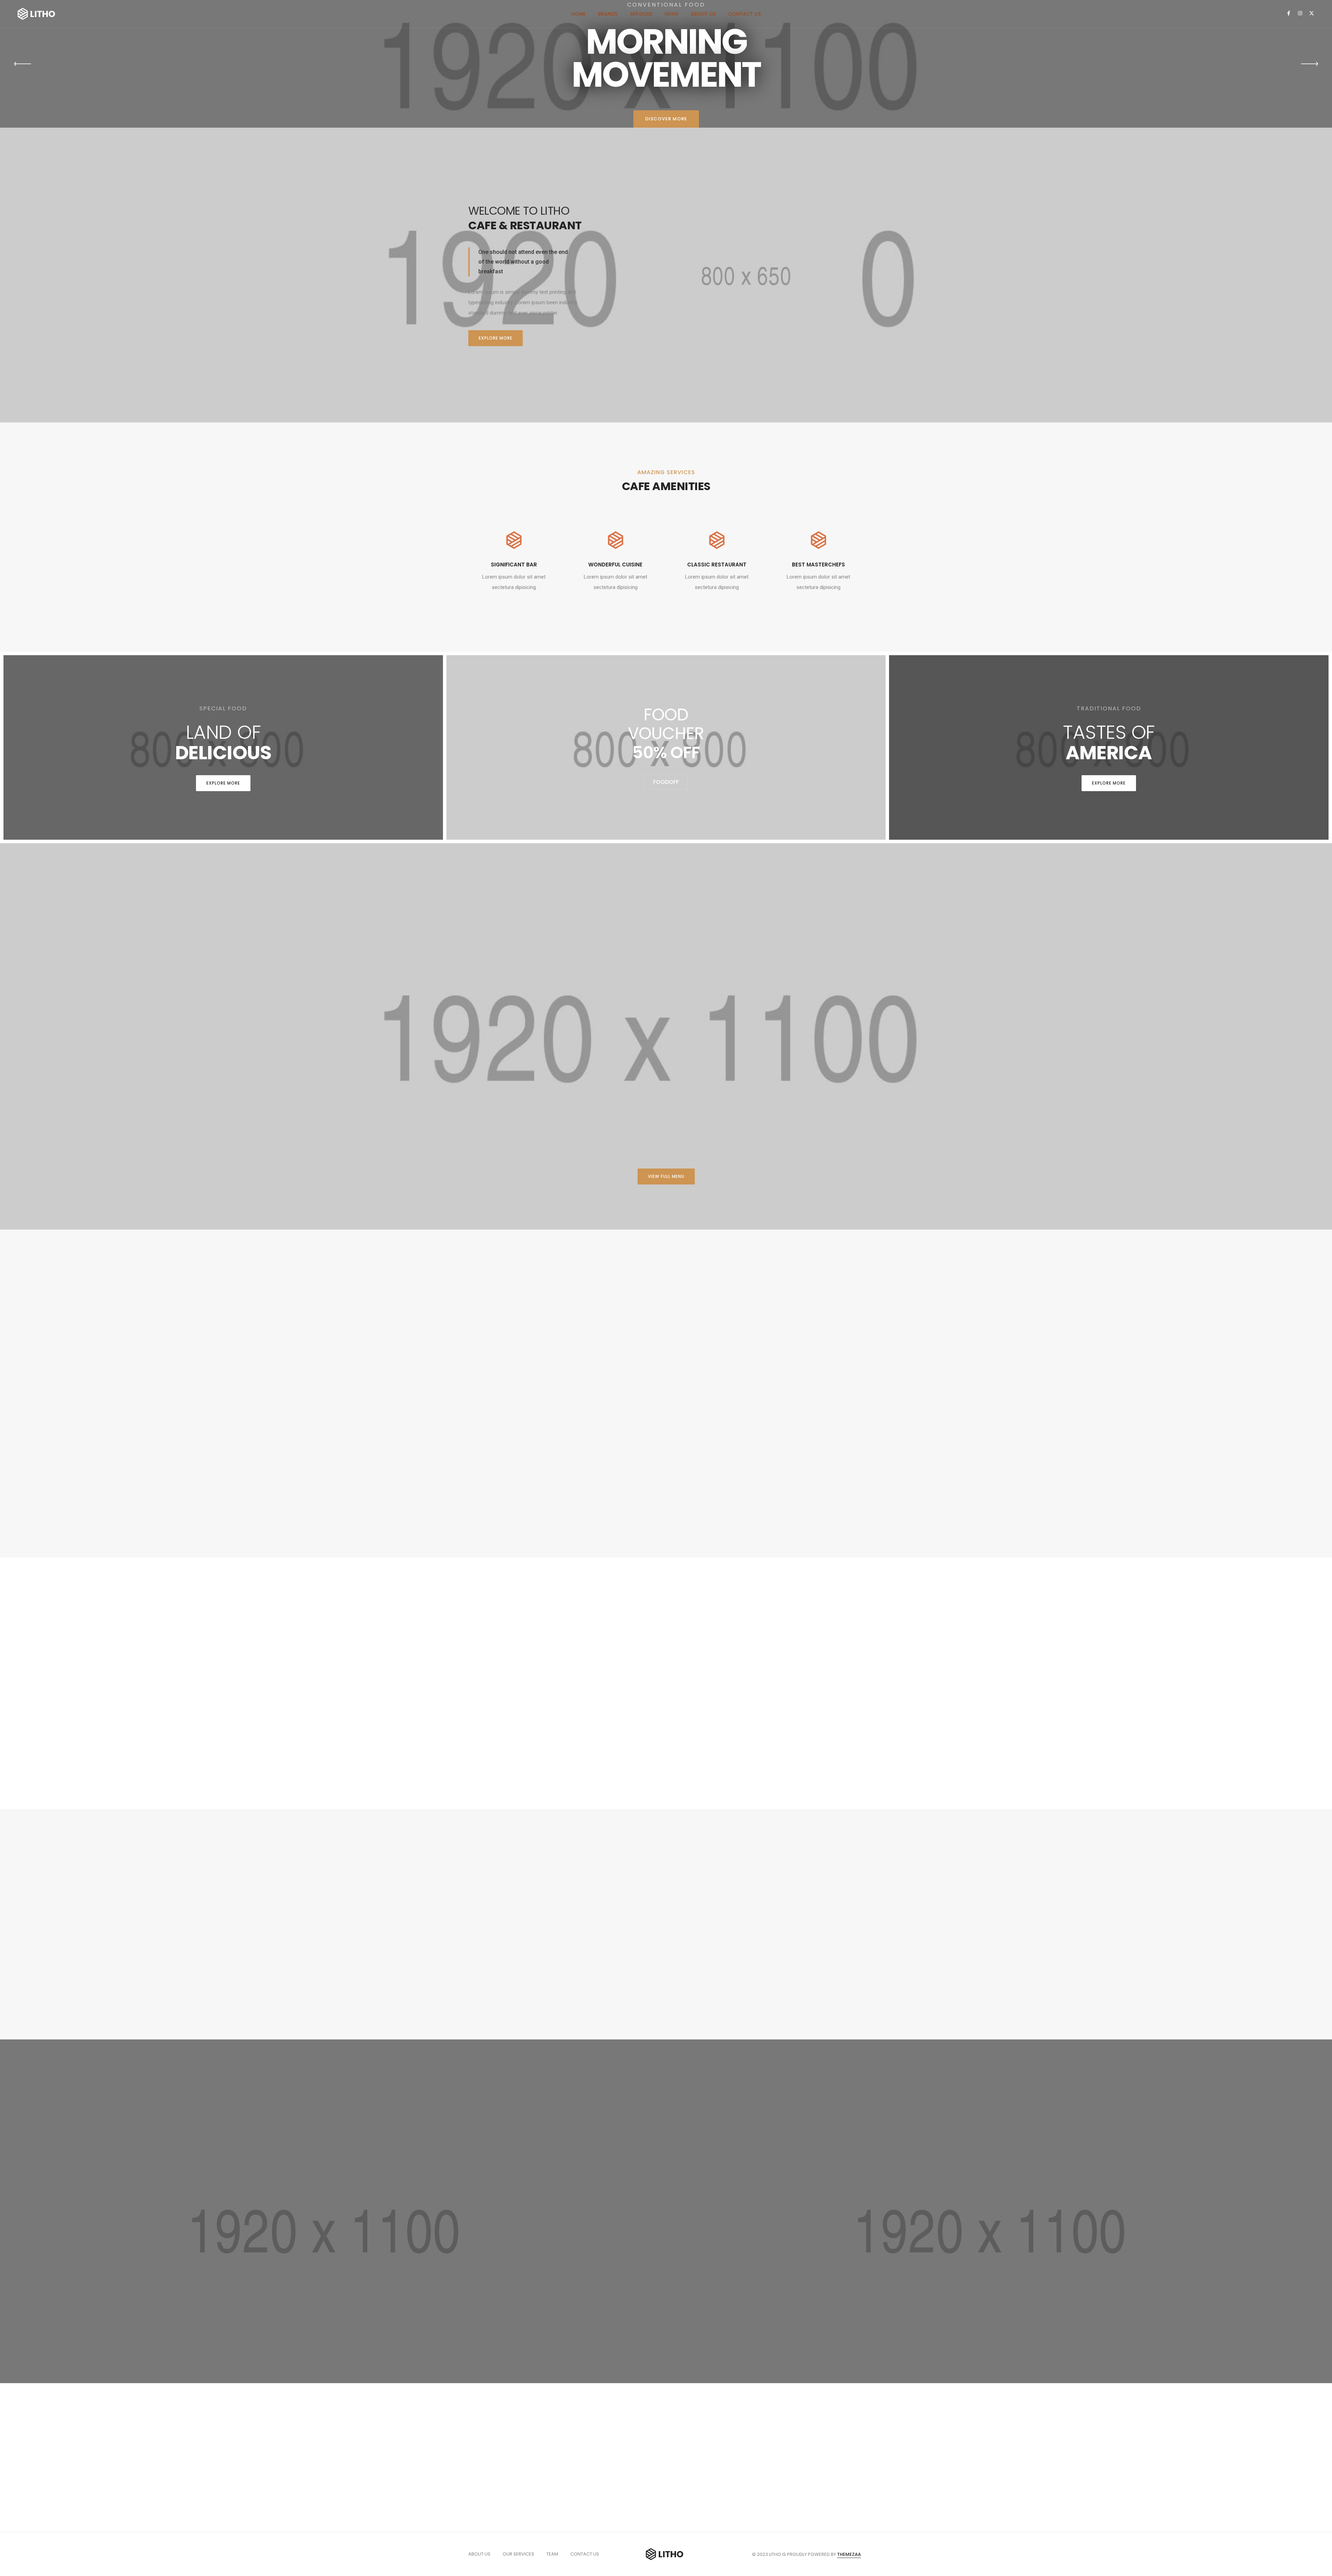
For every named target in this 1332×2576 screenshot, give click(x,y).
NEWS (671, 14)
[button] (496, 338)
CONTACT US (744, 14)
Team (552, 2554)
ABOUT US (703, 14)
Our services (518, 2554)
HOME (578, 14)
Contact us (585, 2554)
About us (479, 2554)
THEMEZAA (849, 2554)
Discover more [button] (666, 119)
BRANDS (608, 14)
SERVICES (641, 14)
